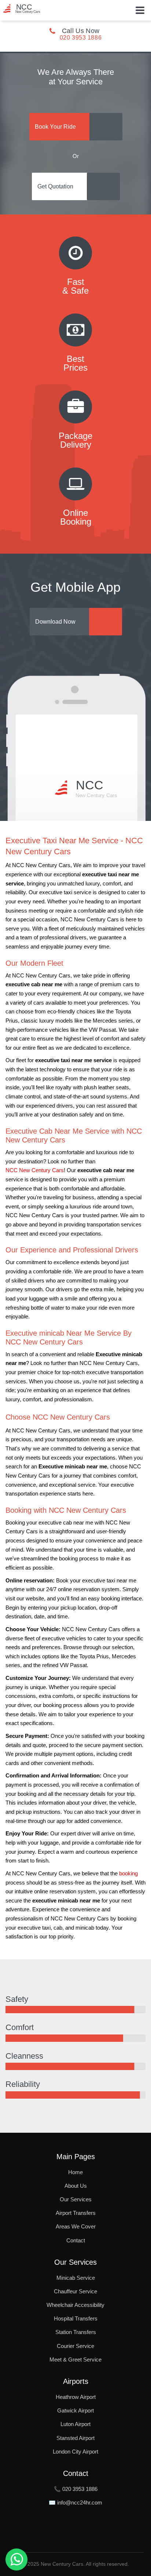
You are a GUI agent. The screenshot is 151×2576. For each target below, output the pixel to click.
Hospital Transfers (76, 2318)
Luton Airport (75, 2424)
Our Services (76, 2199)
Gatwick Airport (75, 2410)
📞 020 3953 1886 (76, 2489)
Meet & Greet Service (75, 2360)
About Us (76, 2186)
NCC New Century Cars (35, 1170)
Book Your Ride (55, 127)
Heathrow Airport (76, 2397)
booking (128, 1874)
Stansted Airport (75, 2438)
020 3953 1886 (81, 38)
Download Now (55, 622)
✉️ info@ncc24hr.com (75, 2502)
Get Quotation (55, 186)
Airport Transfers (76, 2213)
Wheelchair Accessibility (75, 2305)
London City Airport (75, 2452)
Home (75, 2172)
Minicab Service (76, 2278)
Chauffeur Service (75, 2291)
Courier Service (75, 2346)
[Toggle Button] (140, 10)
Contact (76, 2240)
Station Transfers (76, 2332)
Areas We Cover (76, 2226)
